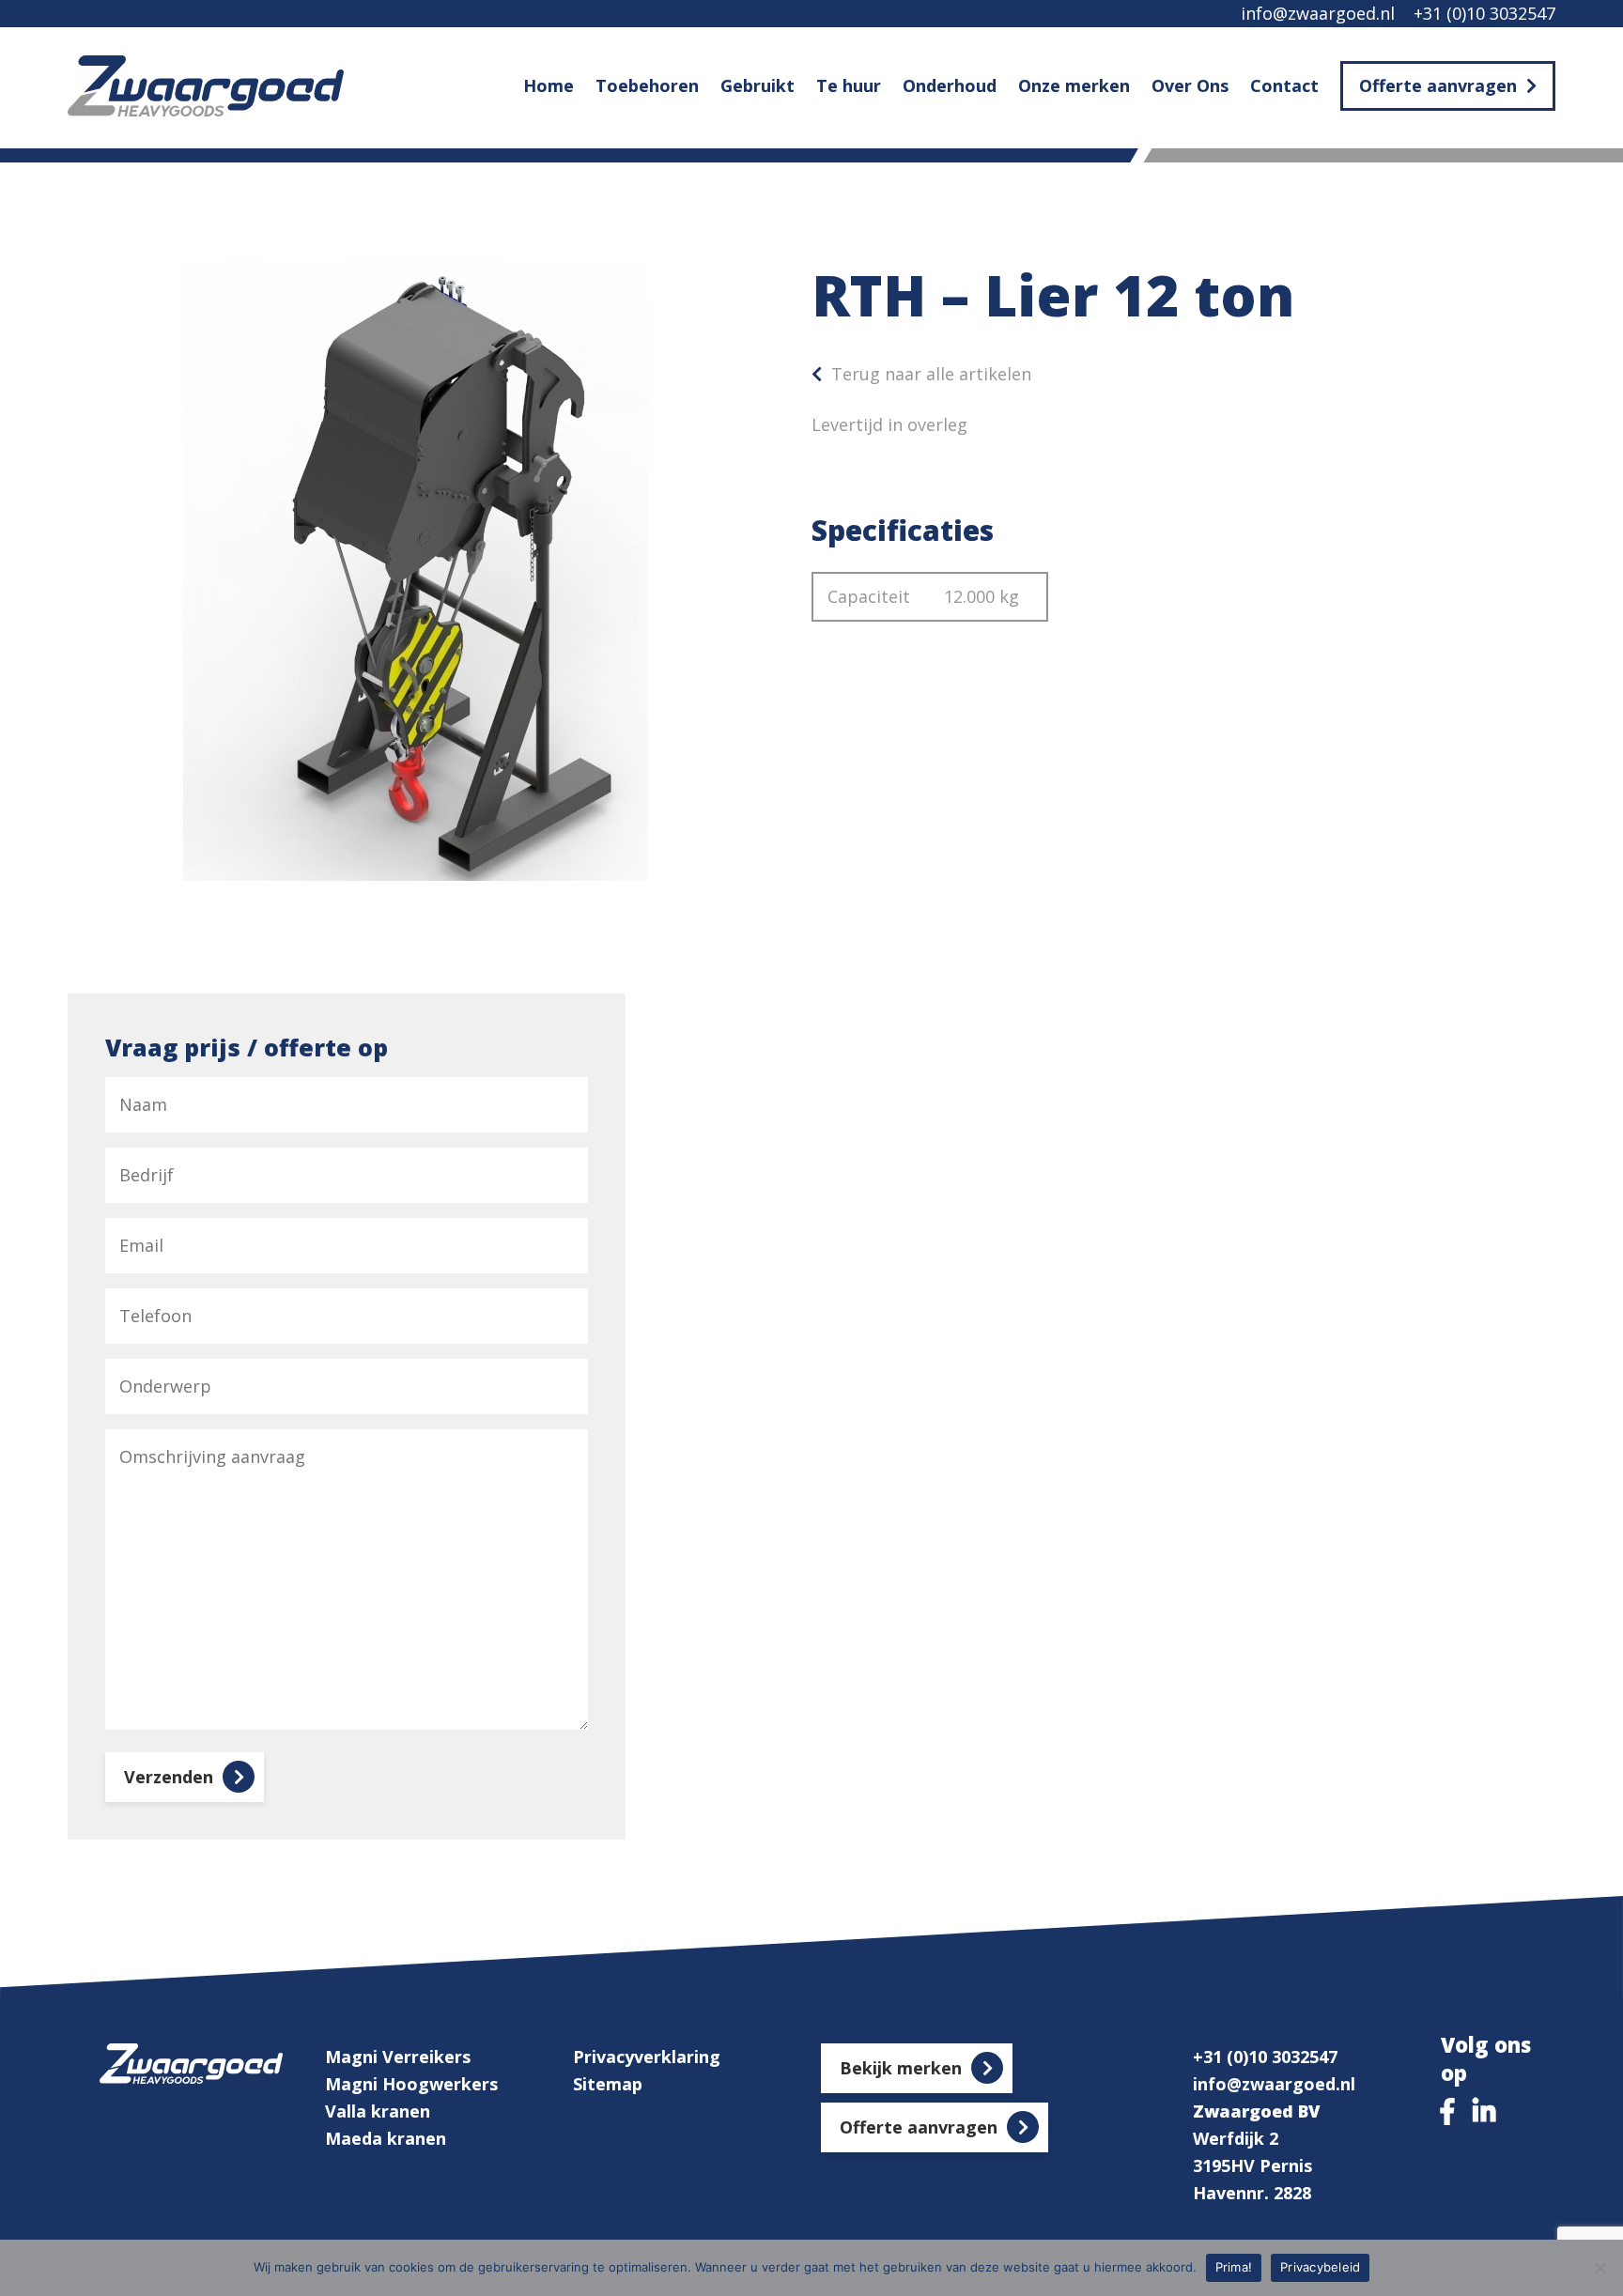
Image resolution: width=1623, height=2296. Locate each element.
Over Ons (1190, 85)
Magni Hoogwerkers (411, 2084)
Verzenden (169, 1777)
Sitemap (608, 2084)
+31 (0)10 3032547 (1484, 13)
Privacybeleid (1320, 2267)
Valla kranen (378, 2111)
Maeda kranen (386, 2138)
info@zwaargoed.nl (1318, 13)
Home (549, 85)
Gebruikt (757, 85)
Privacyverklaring (647, 2057)
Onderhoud (950, 85)
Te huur (849, 85)
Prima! (1234, 2267)
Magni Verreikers (398, 2057)
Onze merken (1074, 85)
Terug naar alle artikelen (931, 374)
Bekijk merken (901, 2068)
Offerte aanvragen (1438, 85)
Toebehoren (647, 85)
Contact (1284, 85)
